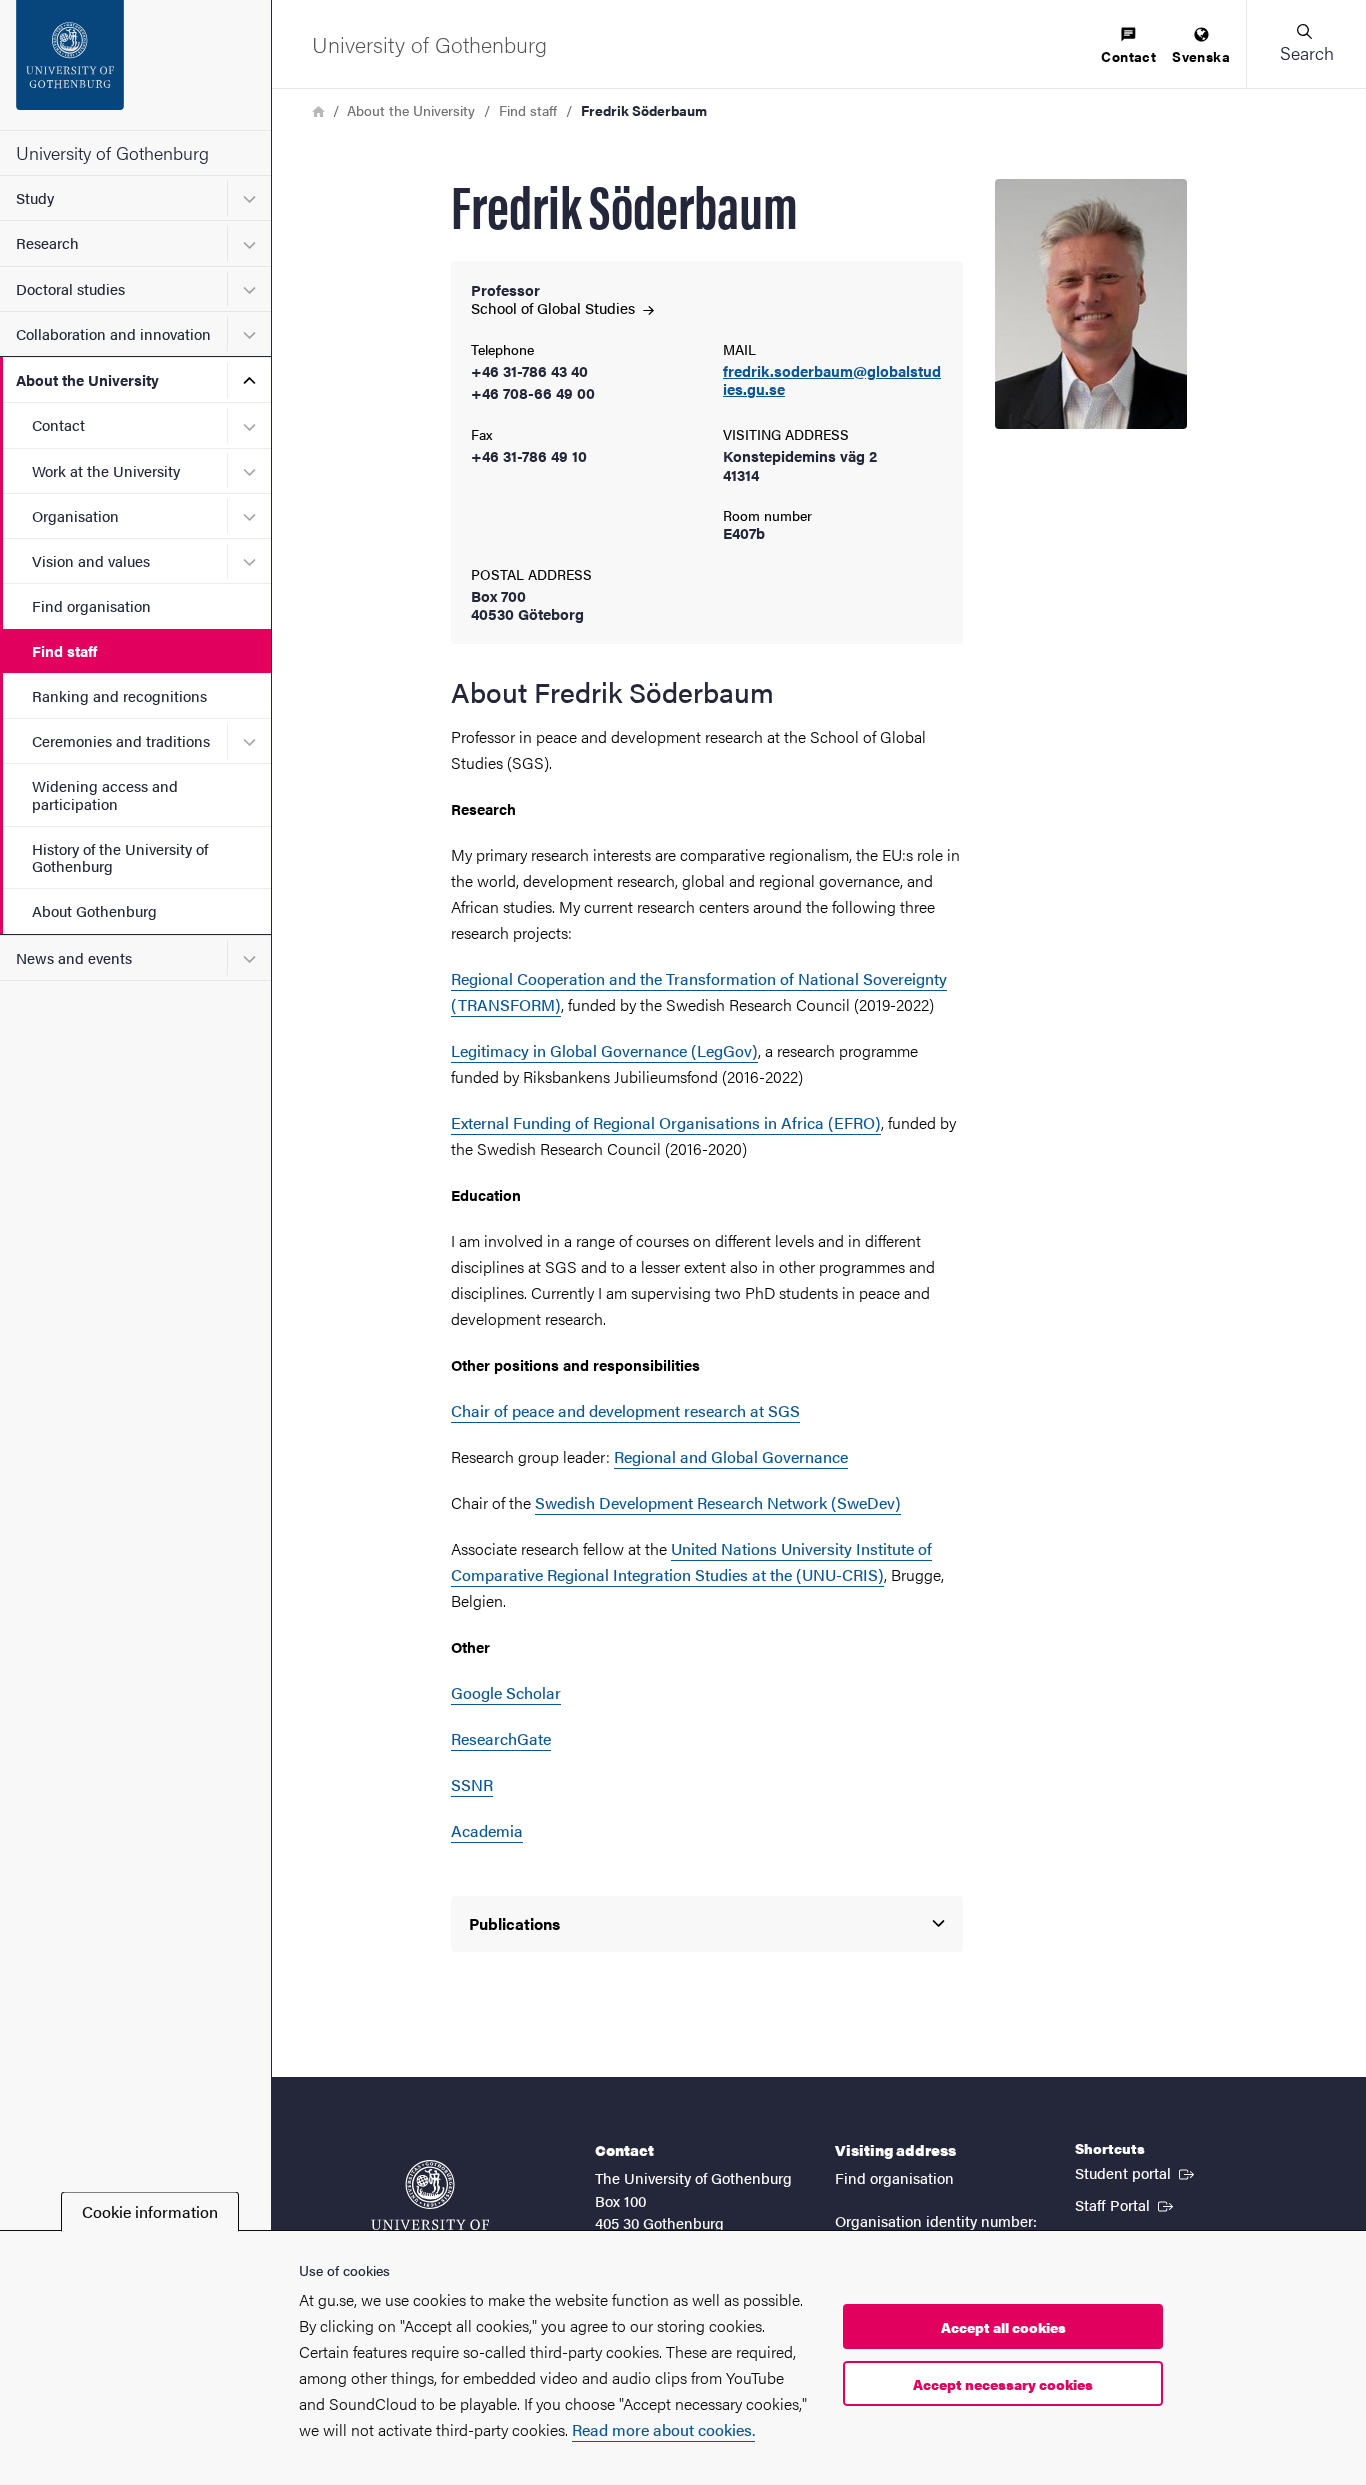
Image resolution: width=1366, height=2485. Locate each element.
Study (35, 197)
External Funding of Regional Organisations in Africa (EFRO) (666, 1122)
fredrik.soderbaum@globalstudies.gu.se (832, 381)
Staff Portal (1126, 2204)
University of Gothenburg (112, 152)
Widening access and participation (105, 794)
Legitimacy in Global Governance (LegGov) (604, 1050)
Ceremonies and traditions (121, 740)
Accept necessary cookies (1003, 2384)
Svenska (1201, 56)
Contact (58, 424)
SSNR (472, 1784)
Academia (487, 1830)
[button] (1306, 44)
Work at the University (106, 470)
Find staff (64, 650)
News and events (74, 957)
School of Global (555, 307)
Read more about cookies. (663, 2429)
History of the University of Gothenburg (120, 857)
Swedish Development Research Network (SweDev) (718, 1502)
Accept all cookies (1003, 2327)
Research (47, 242)
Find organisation (91, 605)
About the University (87, 379)
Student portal (1136, 2172)
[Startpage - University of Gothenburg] (135, 65)
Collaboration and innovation (113, 333)
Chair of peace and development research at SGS (625, 1410)
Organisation (75, 515)
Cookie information (150, 2211)
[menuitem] (1128, 46)
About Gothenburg (94, 910)
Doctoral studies (70, 288)
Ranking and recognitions (119, 695)
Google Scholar (506, 1692)
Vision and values (91, 560)
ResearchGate (501, 1738)
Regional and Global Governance (731, 1456)
